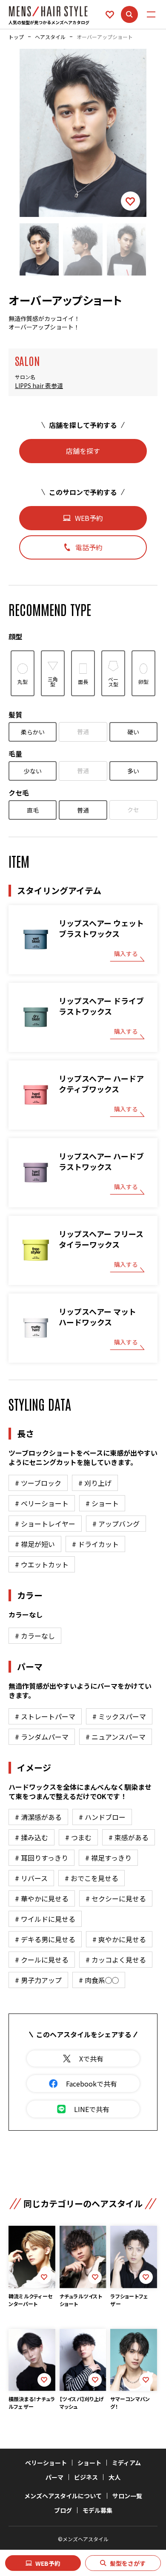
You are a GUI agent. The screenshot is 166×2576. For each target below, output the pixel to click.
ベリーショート (46, 2463)
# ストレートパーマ (45, 1716)
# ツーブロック (38, 1483)
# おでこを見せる (92, 1878)
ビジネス (86, 2477)
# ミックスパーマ (119, 1716)
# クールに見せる (42, 1960)
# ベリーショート (42, 1503)
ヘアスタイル (50, 37)
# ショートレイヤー (45, 1524)
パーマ (54, 2477)
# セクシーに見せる (116, 1898)
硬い (133, 732)
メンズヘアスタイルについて (63, 2496)
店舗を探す (83, 451)
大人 (114, 2477)
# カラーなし (35, 1636)
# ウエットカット (42, 1564)
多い (133, 771)
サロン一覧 (127, 2496)
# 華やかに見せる (42, 1898)
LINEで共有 (92, 2109)
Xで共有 (91, 2059)
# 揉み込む (31, 1837)
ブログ (63, 2510)
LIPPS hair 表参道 (39, 386)
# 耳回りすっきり (41, 1858)
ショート (89, 2463)
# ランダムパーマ (42, 1737)
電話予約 (89, 547)
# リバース (31, 1878)
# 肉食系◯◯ (99, 1980)
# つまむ (78, 1837)
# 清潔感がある (38, 1817)
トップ (16, 37)
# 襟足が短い (35, 1544)
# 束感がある (129, 1837)
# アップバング (116, 1524)
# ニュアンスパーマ (116, 1737)
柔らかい (33, 732)
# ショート (102, 1503)
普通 (83, 731)
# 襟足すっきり (108, 1858)
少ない (33, 771)
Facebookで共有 (92, 2084)
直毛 (33, 810)
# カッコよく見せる (116, 1960)
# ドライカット (95, 1544)
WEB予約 (48, 2563)
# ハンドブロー (102, 1817)
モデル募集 (97, 2510)
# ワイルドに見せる (45, 1919)
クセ (133, 810)
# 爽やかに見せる (119, 1939)
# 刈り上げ (95, 1483)
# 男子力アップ (38, 1980)
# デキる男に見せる (45, 1939)
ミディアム (126, 2463)
